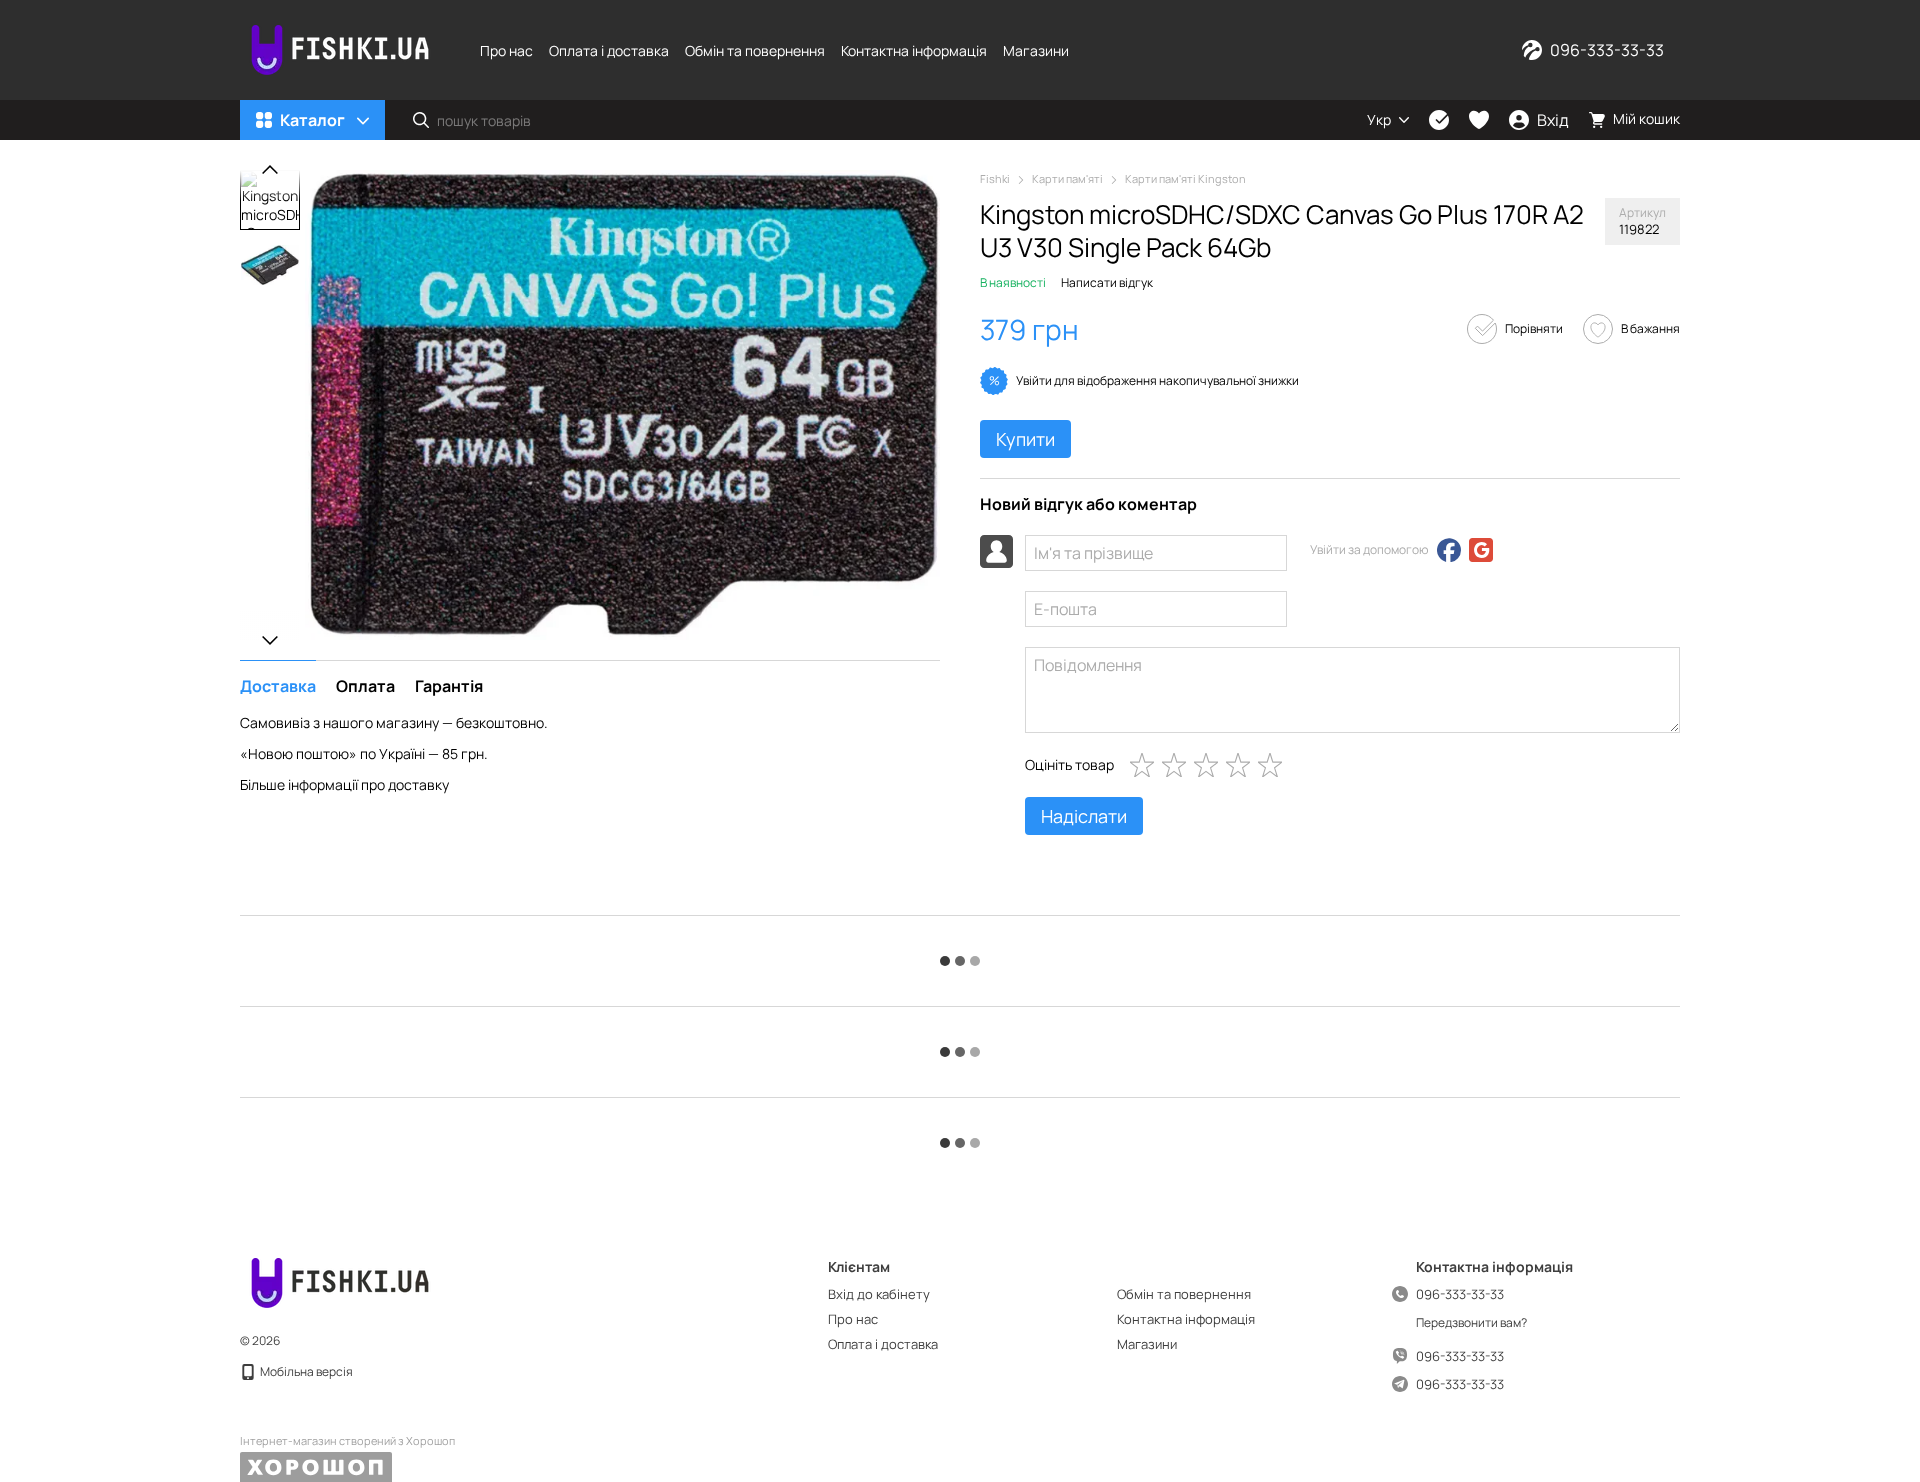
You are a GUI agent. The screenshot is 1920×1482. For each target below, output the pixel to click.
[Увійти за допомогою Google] (1481, 550)
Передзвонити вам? (1471, 1323)
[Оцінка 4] (1242, 765)
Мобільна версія (305, 1371)
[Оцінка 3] (1210, 765)
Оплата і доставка (609, 50)
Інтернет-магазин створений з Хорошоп (347, 1441)
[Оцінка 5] (1274, 765)
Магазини (1036, 50)
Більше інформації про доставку (344, 783)
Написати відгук (1107, 282)
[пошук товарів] (421, 120)
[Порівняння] (1439, 120)
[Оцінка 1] (1146, 765)
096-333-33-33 (1607, 50)
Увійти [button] (1034, 380)
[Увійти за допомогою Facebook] (1449, 550)
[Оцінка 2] (1178, 765)
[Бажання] (1479, 120)
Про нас (506, 50)
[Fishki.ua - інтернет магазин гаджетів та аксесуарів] (340, 1281)
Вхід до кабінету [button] (879, 1294)
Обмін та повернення (755, 50)
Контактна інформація (914, 50)
